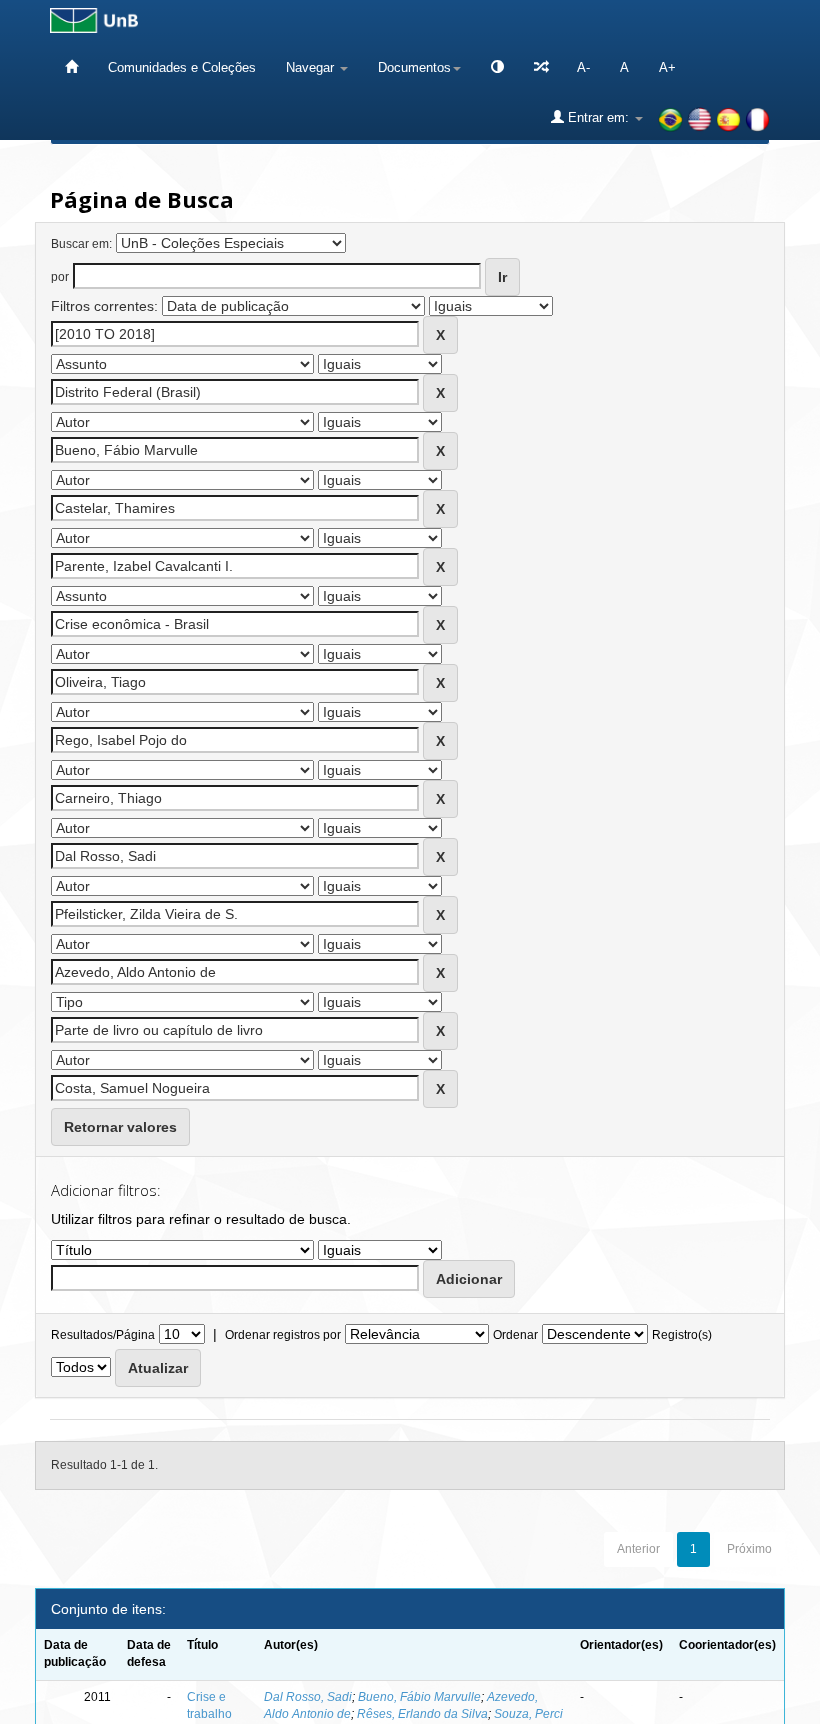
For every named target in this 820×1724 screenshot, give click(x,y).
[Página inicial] (71, 67)
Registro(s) (682, 1335)
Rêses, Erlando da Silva (422, 1714)
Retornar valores (120, 1127)
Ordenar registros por (283, 1335)
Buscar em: (81, 244)
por (60, 277)
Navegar (312, 67)
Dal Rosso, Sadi (308, 1697)
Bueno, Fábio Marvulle (419, 1697)
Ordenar (515, 1335)
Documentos (414, 67)
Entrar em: (598, 117)
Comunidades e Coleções (182, 67)
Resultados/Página (103, 1335)
